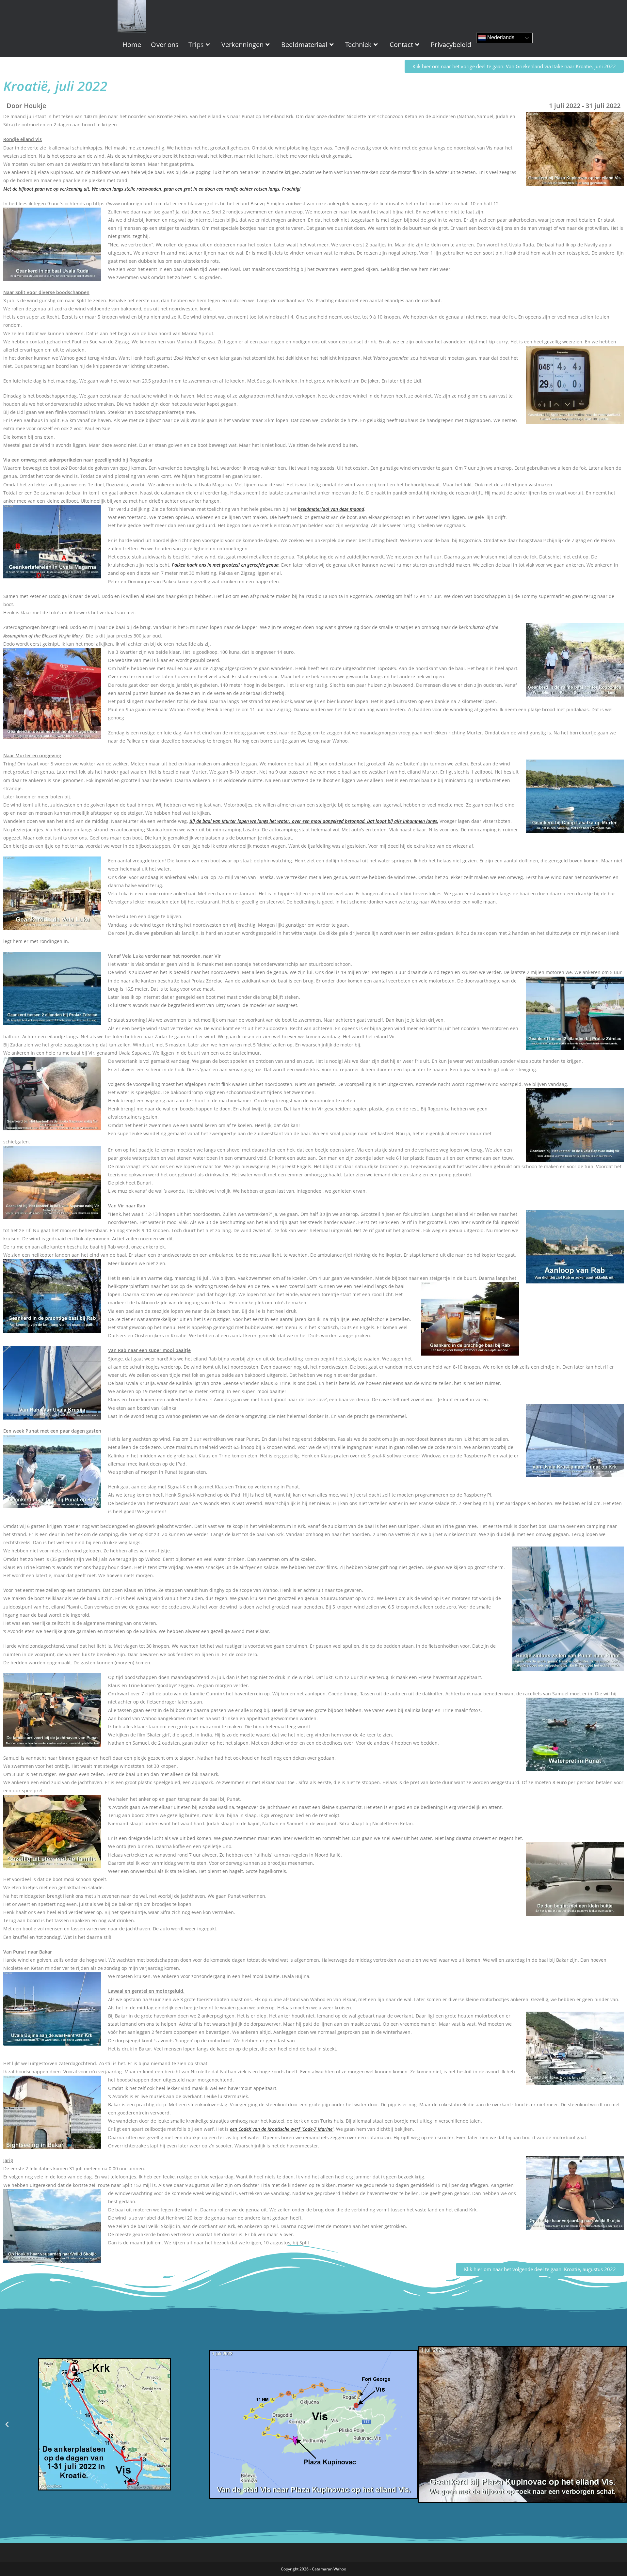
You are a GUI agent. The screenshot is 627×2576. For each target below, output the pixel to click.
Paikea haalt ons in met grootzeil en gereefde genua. (225, 565)
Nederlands (500, 37)
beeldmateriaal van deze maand (331, 509)
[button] (7, 2424)
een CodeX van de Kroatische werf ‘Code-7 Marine (281, 2129)
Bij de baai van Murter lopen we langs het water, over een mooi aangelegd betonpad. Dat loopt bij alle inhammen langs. (314, 821)
